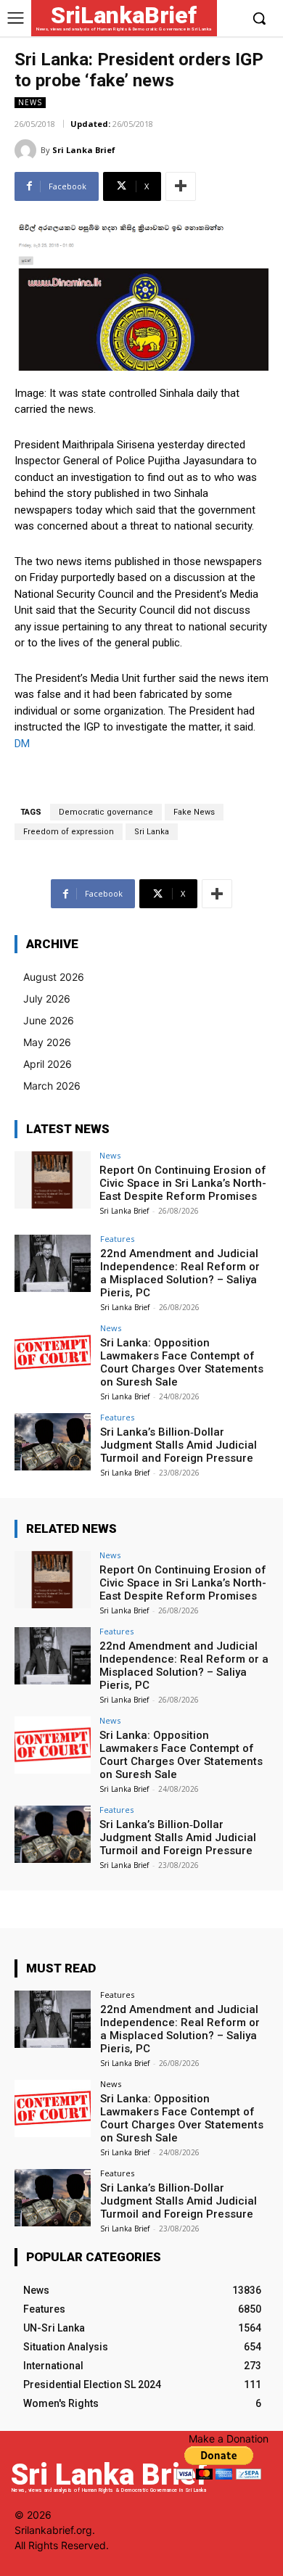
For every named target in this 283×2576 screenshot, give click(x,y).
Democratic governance (106, 812)
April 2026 (48, 1064)
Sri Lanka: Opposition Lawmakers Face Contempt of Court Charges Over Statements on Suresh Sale (182, 1362)
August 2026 (54, 977)
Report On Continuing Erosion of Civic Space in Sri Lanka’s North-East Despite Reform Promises (183, 1183)
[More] (181, 186)
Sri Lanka (152, 832)
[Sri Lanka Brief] (28, 150)
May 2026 (47, 1042)
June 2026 (49, 1020)
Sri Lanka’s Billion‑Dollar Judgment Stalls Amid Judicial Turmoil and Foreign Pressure (179, 1445)
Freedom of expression (69, 832)
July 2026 (47, 999)
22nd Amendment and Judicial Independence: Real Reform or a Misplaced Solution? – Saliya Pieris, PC (180, 1273)
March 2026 (52, 1086)
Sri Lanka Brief (84, 150)
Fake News (194, 812)
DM (22, 744)
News (30, 102)
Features (117, 1239)
